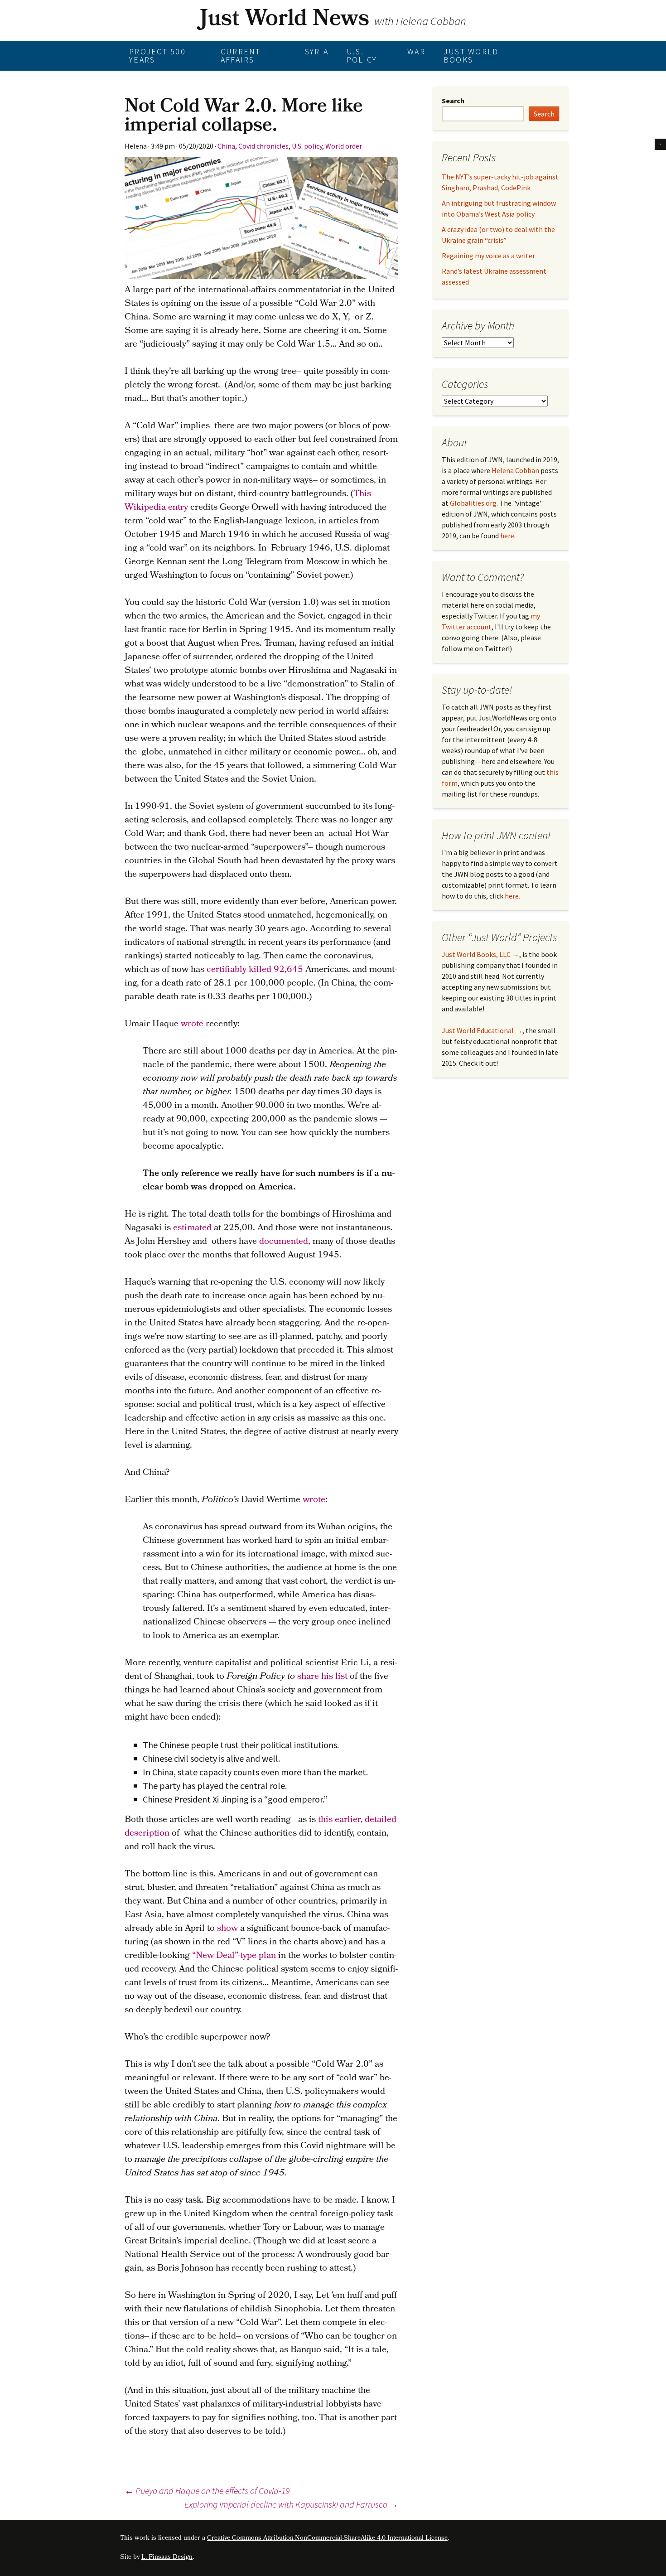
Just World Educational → (482, 1030)
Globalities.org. (474, 503)
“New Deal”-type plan (234, 1956)
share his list (322, 1677)
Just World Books (471, 56)
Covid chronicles (263, 146)
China (226, 146)
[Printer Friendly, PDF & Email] (660, 143)
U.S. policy (362, 56)
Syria (317, 51)
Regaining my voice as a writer (488, 256)
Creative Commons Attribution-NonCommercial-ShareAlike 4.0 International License (327, 2539)
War (416, 51)
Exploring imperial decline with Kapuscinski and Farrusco (291, 2504)
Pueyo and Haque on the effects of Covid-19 (207, 2491)
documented (284, 1242)
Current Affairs (241, 56)
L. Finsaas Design (167, 2558)
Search (453, 101)
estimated (192, 1228)
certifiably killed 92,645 (255, 970)
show (227, 1929)
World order (344, 146)
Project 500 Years (157, 56)
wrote (192, 1025)
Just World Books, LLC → (480, 954)
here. (512, 896)
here (507, 536)
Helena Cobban (515, 470)
